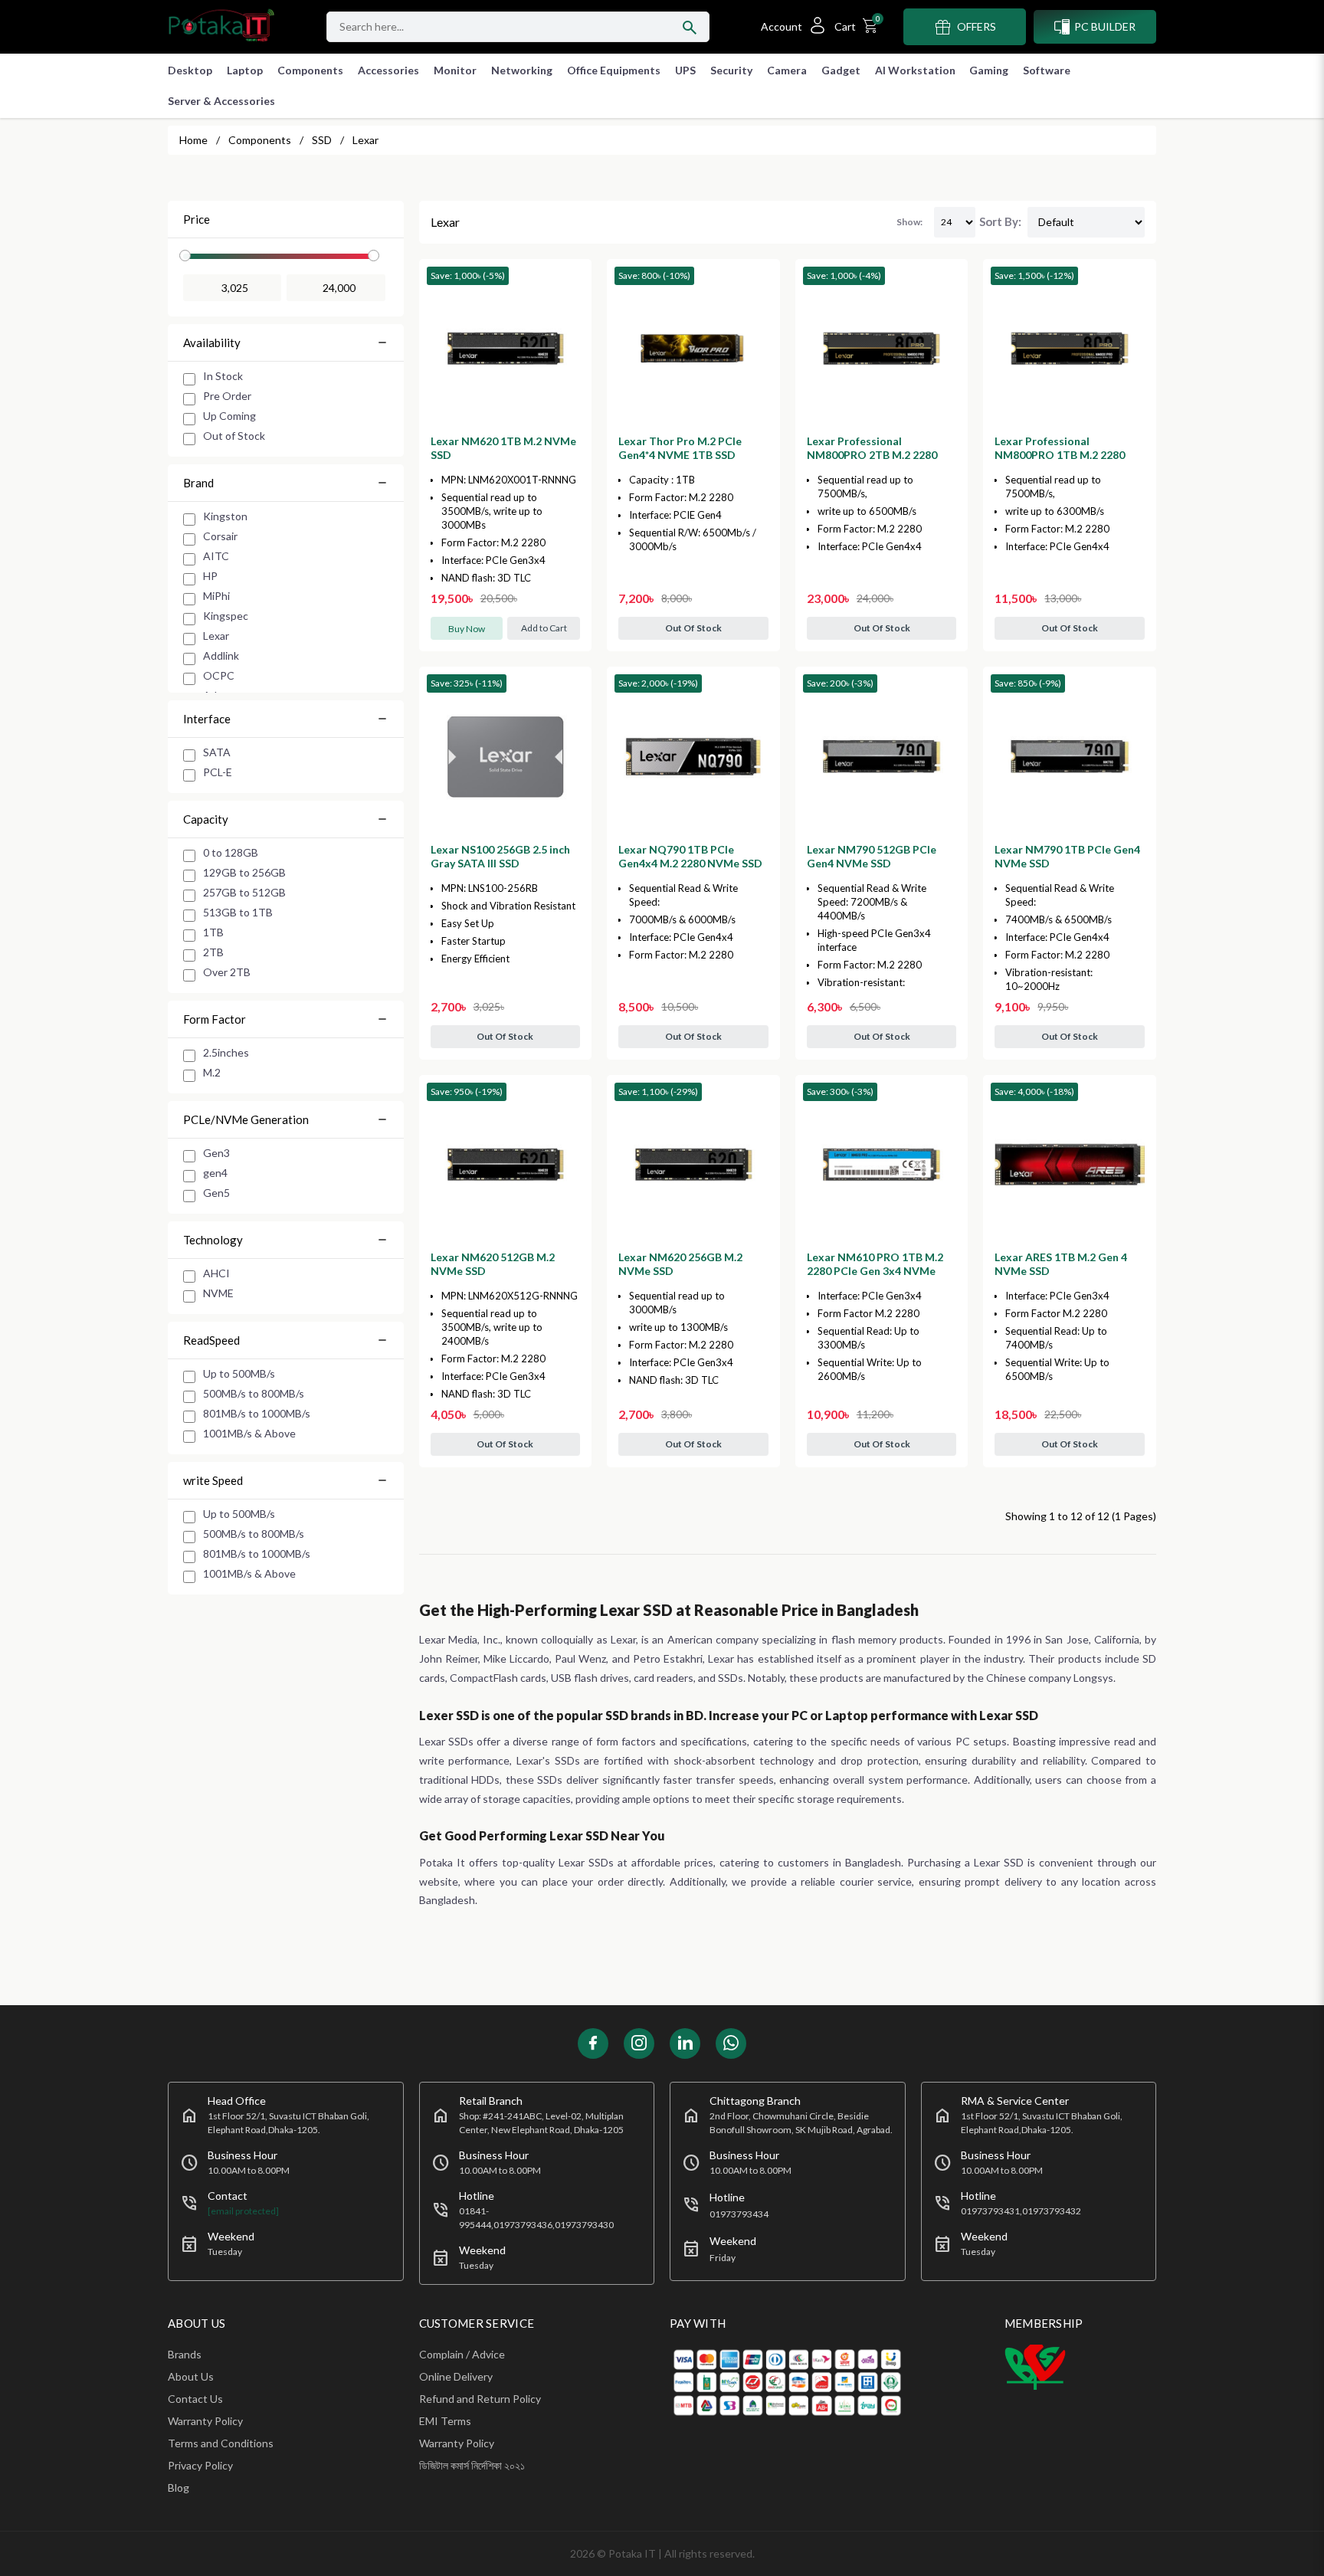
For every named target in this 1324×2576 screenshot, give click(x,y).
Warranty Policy (205, 2421)
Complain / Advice (462, 2354)
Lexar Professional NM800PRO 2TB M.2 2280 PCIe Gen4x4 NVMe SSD (872, 455)
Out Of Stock (693, 628)
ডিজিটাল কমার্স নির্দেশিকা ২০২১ (472, 2465)
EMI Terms (445, 2421)
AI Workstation (915, 70)
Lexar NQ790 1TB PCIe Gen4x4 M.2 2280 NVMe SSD (690, 856)
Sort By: (1000, 221)
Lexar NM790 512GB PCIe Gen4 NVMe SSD (872, 856)
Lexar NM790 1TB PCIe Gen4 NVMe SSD (1067, 856)
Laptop (245, 70)
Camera (787, 70)
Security (731, 70)
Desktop (190, 70)
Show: (909, 222)
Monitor (455, 70)
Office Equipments (614, 70)
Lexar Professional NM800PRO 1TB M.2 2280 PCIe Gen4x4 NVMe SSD (1060, 455)
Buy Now (467, 629)
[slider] (185, 256)
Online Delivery (456, 2376)
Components (310, 70)
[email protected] (243, 2211)
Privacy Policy (200, 2465)
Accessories (388, 70)
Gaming (989, 70)
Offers (977, 26)
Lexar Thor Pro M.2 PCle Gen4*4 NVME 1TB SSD (680, 448)
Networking (522, 70)
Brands (185, 2354)
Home (193, 140)
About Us (191, 2376)
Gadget (841, 70)
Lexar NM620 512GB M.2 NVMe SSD (493, 1264)
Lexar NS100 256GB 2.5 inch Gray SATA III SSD (500, 856)
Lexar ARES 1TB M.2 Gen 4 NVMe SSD (1061, 1264)
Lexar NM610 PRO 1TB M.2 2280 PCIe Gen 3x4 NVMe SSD (875, 1271)
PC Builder (1105, 26)
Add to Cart (544, 628)
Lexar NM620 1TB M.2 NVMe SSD (503, 448)
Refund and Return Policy (480, 2399)
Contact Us (195, 2399)
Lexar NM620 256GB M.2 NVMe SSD (680, 1264)
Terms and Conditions (221, 2443)
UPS (685, 70)
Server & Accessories (221, 101)
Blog (179, 2488)
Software (1047, 70)
